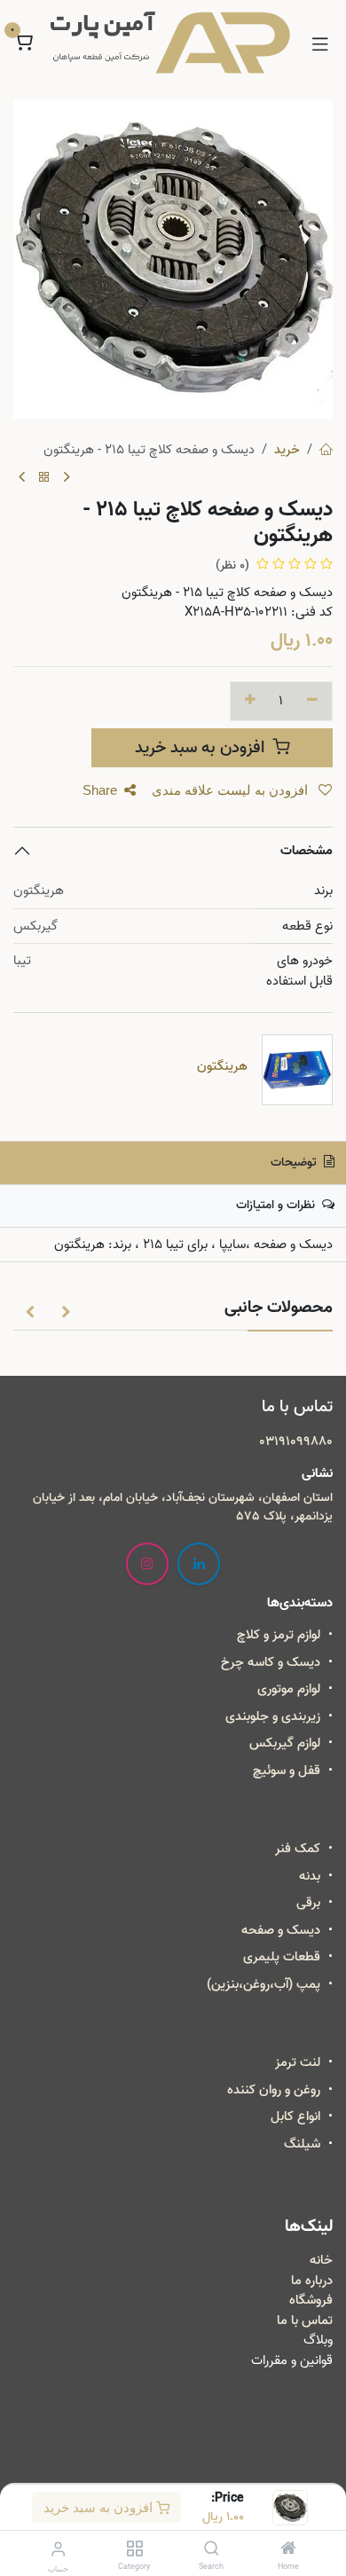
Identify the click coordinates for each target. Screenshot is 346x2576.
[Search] (212, 2550)
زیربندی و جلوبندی (273, 1716)
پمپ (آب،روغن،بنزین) (263, 1984)
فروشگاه (311, 2300)
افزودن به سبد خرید (100, 2507)
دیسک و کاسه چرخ (271, 1662)
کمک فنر (298, 1849)
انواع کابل (295, 2117)
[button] (66, 1312)
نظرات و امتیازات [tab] (277, 1205)
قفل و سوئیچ (287, 1771)
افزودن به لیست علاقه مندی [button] (232, 790)
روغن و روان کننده (274, 2090)
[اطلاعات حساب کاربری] (58, 2550)
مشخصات (307, 851)
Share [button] (100, 790)
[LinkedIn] (199, 1564)
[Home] (288, 2550)
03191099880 (296, 1441)
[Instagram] (147, 1564)
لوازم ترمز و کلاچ (279, 1635)
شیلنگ (302, 2144)
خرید (287, 450)
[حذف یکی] (312, 701)
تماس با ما (305, 2321)
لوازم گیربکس (285, 1743)
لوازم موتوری (289, 1689)
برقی (308, 1903)
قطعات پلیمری (282, 1957)
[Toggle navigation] (320, 43)
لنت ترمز (298, 2062)
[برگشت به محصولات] (44, 479)
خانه (321, 2260)
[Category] (134, 2550)
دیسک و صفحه (281, 1930)
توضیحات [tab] (295, 1162)
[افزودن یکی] (250, 701)
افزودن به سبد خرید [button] (202, 748)
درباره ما (312, 2281)
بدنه (310, 1876)
